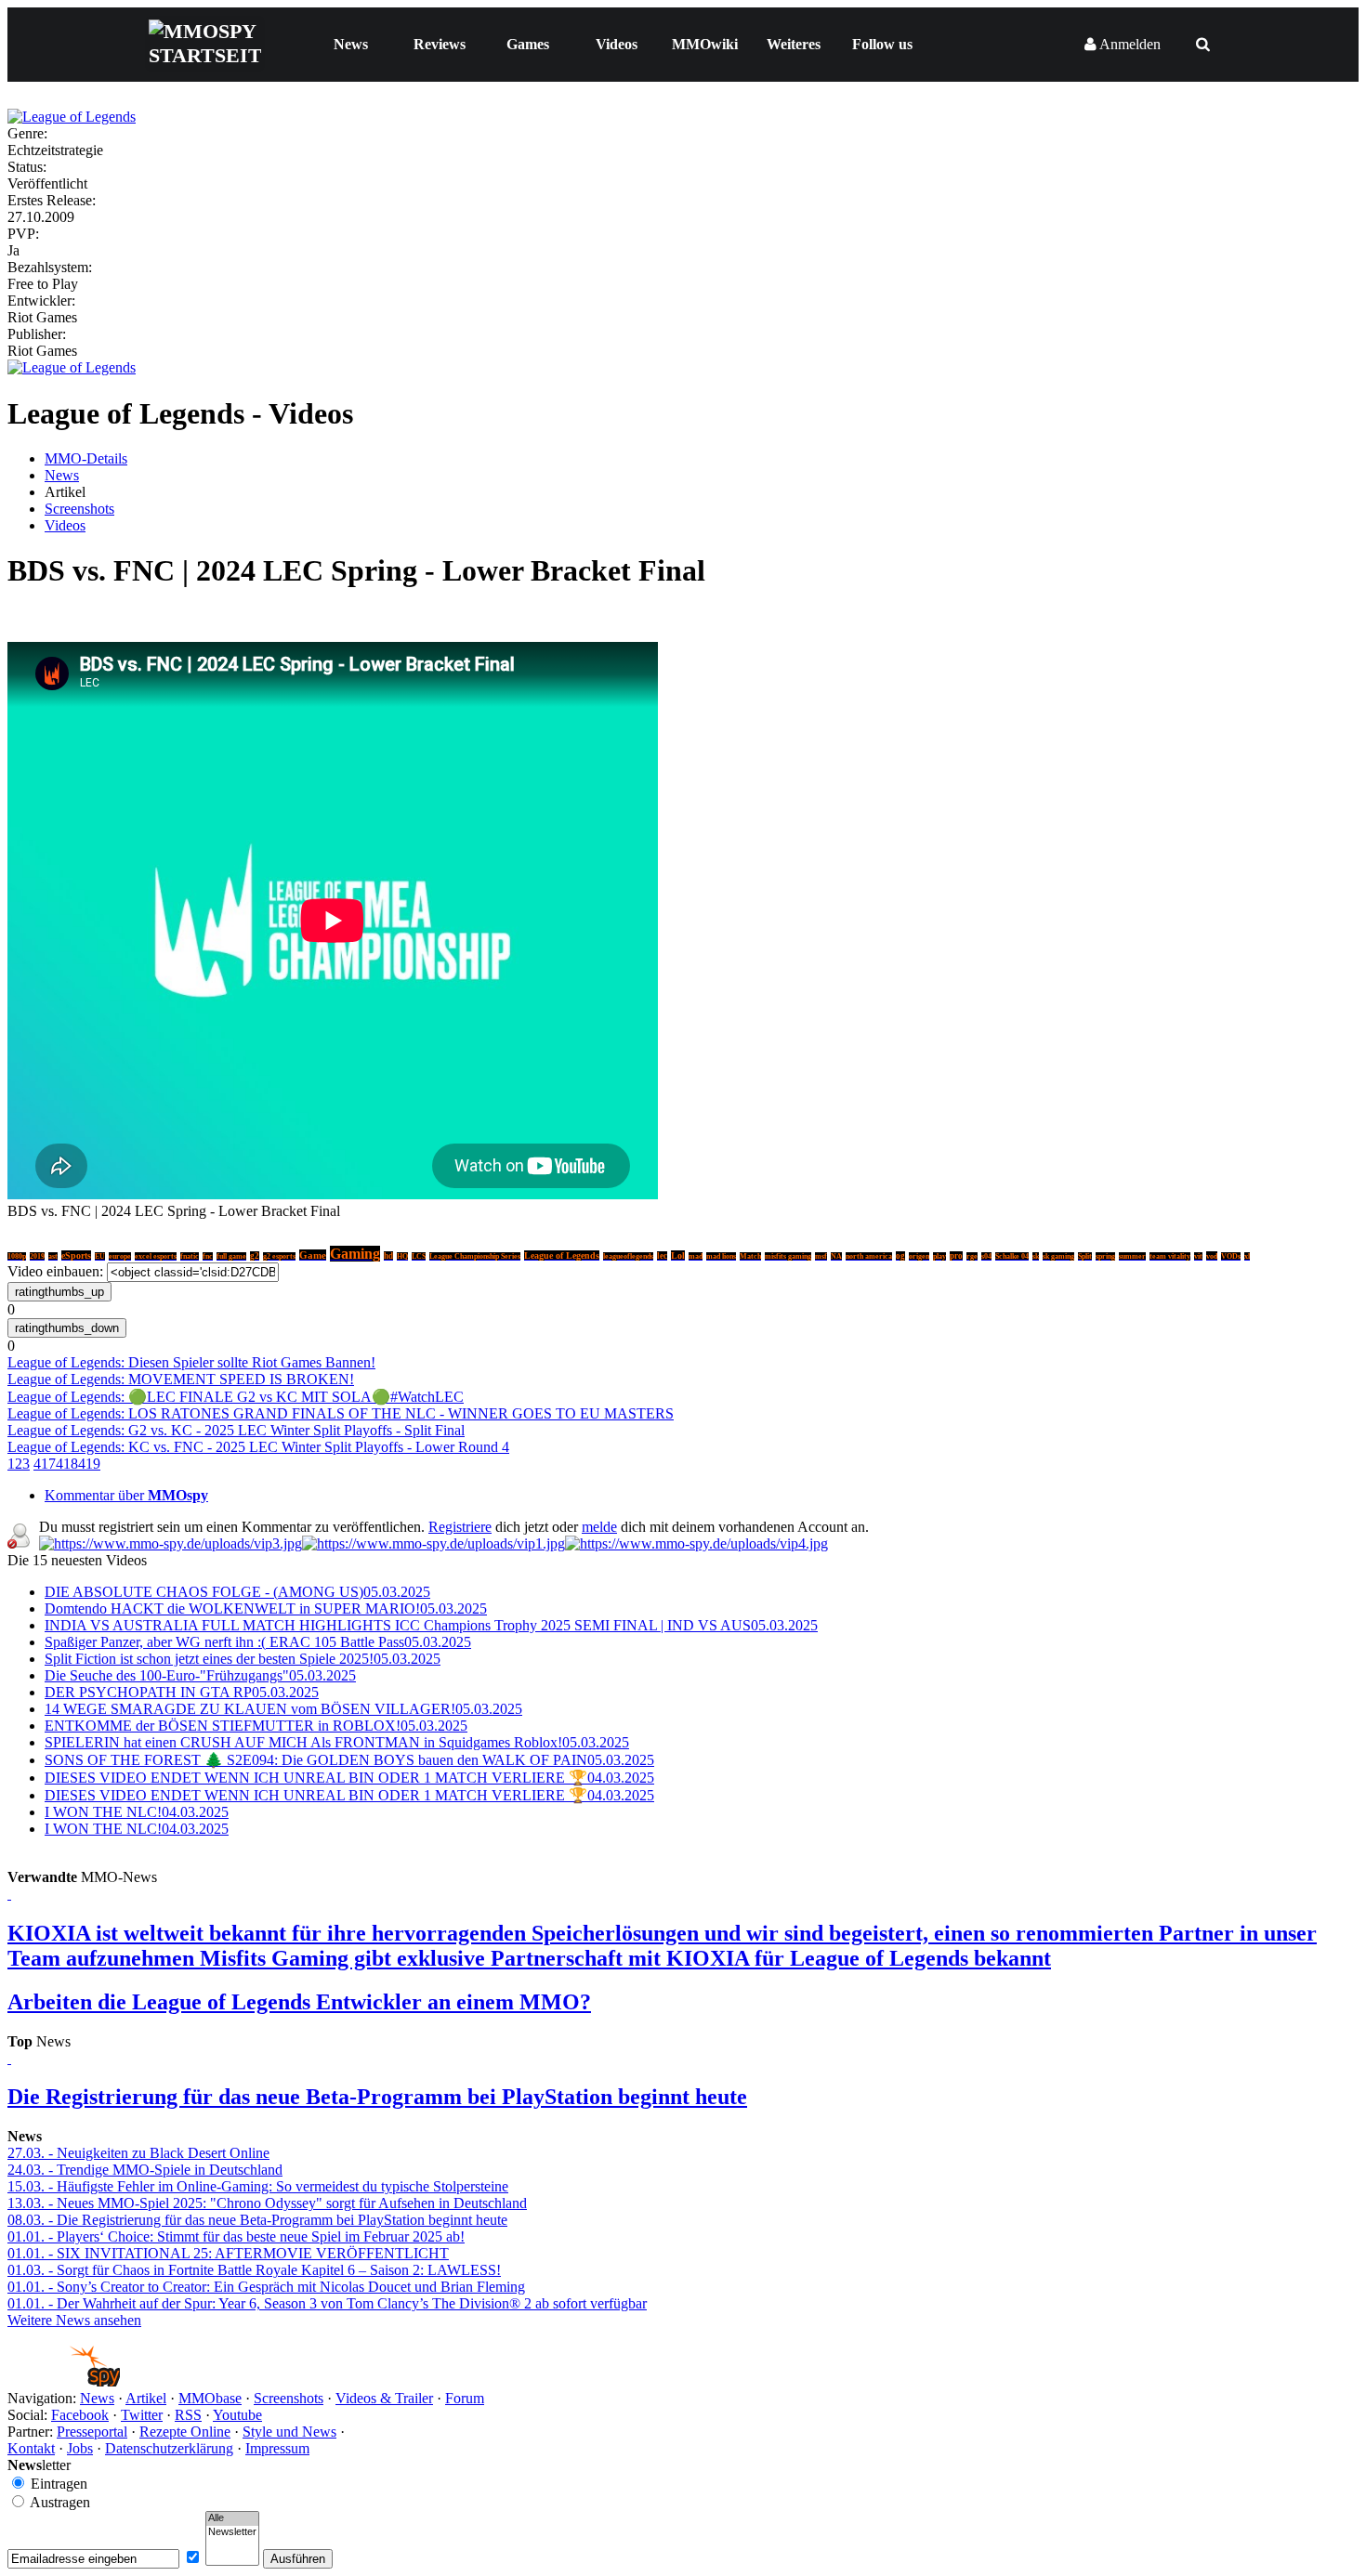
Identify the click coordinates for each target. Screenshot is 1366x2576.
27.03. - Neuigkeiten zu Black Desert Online (138, 2153)
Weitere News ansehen (74, 2320)
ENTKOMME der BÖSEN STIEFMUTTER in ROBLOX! (256, 1726)
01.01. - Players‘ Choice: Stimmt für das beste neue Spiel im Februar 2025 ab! (236, 2236)
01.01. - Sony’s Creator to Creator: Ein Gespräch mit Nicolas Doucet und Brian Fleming (266, 2287)
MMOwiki (705, 44)
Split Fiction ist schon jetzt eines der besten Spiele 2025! (243, 1659)
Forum (465, 2398)
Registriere (460, 1527)
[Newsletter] (232, 2532)
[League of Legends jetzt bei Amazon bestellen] (72, 367)
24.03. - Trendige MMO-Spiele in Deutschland (145, 2170)
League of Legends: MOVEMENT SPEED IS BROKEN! (181, 1379)
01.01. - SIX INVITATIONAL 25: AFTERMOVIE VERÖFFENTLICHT (228, 2253)
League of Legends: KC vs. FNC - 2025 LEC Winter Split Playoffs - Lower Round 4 (258, 1447)
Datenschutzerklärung (169, 2448)
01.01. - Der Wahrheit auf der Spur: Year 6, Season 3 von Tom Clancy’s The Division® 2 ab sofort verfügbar (327, 2303)
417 (45, 1464)
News (351, 44)
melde (599, 1527)
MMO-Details (86, 458)
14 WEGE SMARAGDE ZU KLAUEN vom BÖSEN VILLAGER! (283, 1709)
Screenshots (79, 509)
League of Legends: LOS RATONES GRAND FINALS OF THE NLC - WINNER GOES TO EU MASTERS (341, 1413)
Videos (617, 44)
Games (528, 44)
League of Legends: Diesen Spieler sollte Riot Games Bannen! (191, 1362)
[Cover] (72, 117)
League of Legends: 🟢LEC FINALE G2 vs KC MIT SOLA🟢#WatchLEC (236, 1397)
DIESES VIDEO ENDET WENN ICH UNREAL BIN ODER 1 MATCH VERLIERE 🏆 (349, 1778)
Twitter (142, 2415)
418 (67, 1464)
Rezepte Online (185, 2432)
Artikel (146, 2398)
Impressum (277, 2448)
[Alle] (232, 2518)
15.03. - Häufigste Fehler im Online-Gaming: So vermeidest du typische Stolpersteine (258, 2186)
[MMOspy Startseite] (64, 2381)
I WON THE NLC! (137, 1812)
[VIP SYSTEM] (171, 1543)
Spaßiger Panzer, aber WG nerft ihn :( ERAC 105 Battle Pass (258, 1642)
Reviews (440, 44)
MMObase (210, 2398)
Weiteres (794, 44)
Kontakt (31, 2448)
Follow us (882, 44)
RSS (188, 2415)
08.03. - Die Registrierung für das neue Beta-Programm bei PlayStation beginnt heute (257, 2220)
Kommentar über (126, 1495)
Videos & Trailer (384, 2398)
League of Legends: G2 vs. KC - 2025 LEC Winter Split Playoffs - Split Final (236, 1430)
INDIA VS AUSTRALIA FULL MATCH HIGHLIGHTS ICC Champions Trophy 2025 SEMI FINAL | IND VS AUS (431, 1625)
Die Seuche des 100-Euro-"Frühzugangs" (200, 1675)
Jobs (80, 2448)
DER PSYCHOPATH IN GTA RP (182, 1692)
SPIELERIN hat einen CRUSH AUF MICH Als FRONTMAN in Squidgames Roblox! (337, 1742)
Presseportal (92, 2432)
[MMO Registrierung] (696, 1543)
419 (89, 1464)
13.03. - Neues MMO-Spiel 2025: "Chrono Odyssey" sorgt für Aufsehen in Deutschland (267, 2203)
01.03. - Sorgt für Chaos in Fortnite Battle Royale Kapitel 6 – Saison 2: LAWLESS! (254, 2270)
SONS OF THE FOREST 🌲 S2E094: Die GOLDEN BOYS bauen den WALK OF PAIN (349, 1760)
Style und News (289, 2432)
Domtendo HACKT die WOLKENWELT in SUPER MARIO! (266, 1608)
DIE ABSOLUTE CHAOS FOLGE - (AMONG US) (237, 1592)
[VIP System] (433, 1543)
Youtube (237, 2415)
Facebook (80, 2415)
